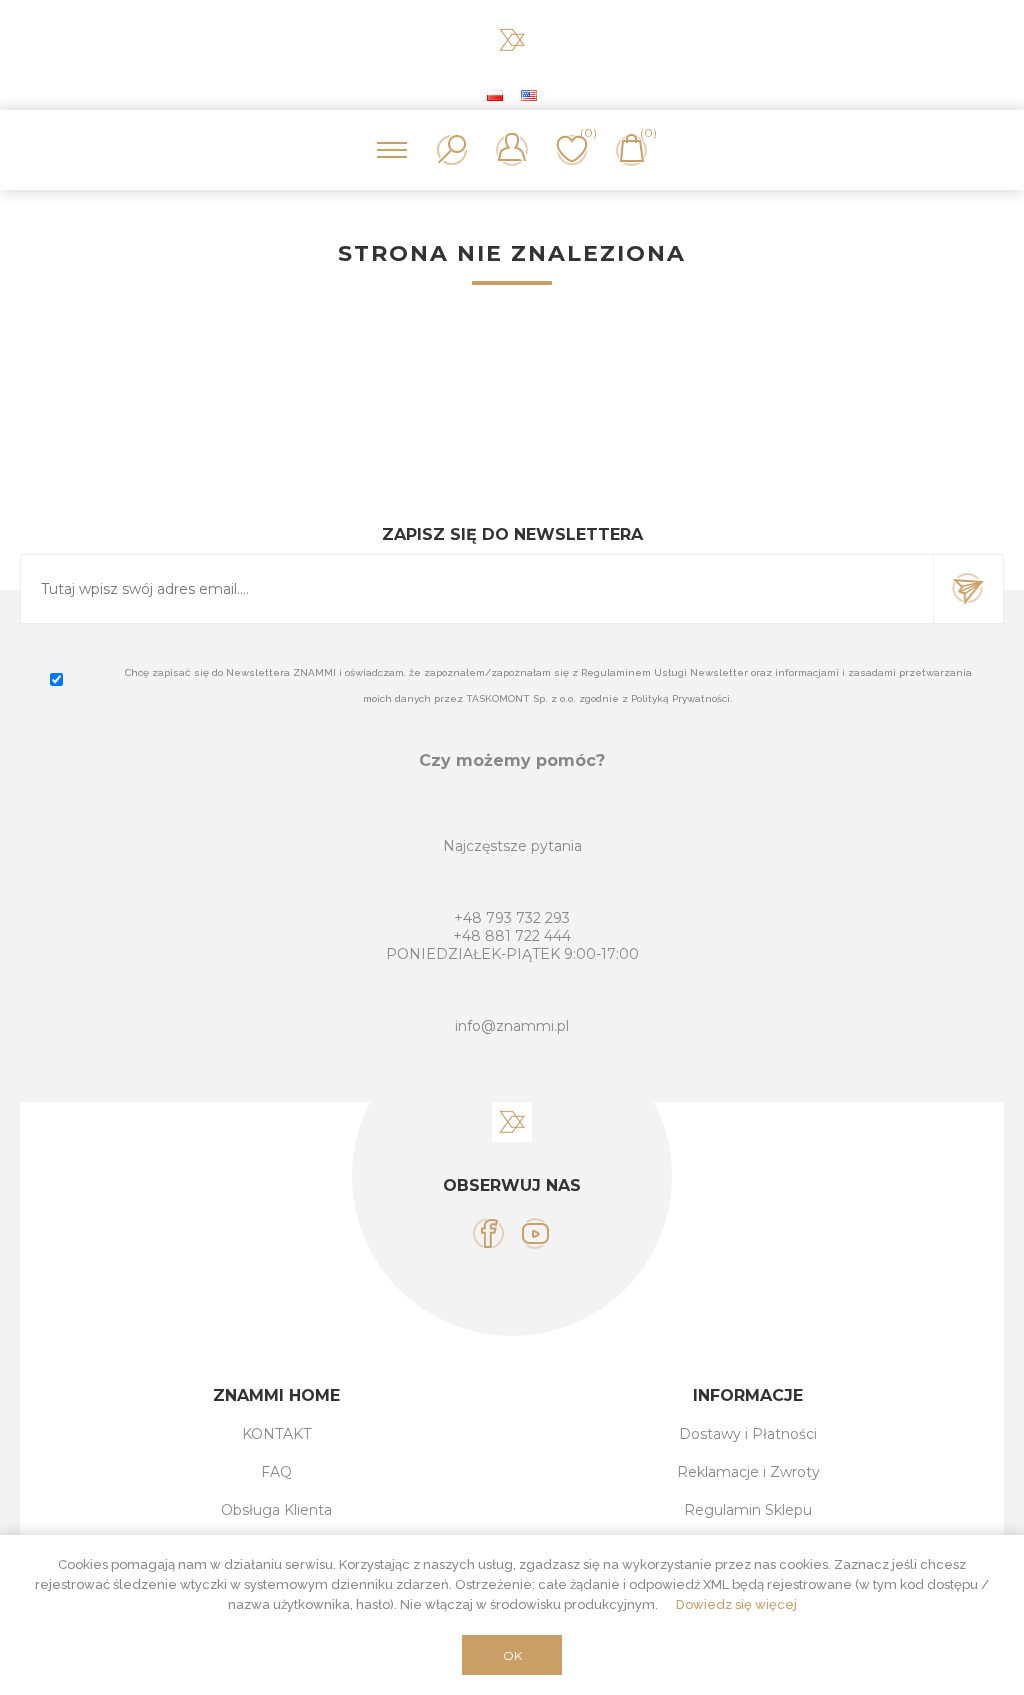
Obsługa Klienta (276, 1510)
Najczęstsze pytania (512, 846)
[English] (529, 95)
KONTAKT (276, 1434)
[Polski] (495, 95)
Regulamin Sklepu (748, 1510)
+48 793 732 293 (512, 918)
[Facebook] (488, 1233)
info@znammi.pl (512, 1026)
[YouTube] (535, 1233)
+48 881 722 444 (512, 936)
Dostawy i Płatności (748, 1434)
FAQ (276, 1472)
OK (512, 1655)
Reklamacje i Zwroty (748, 1472)
